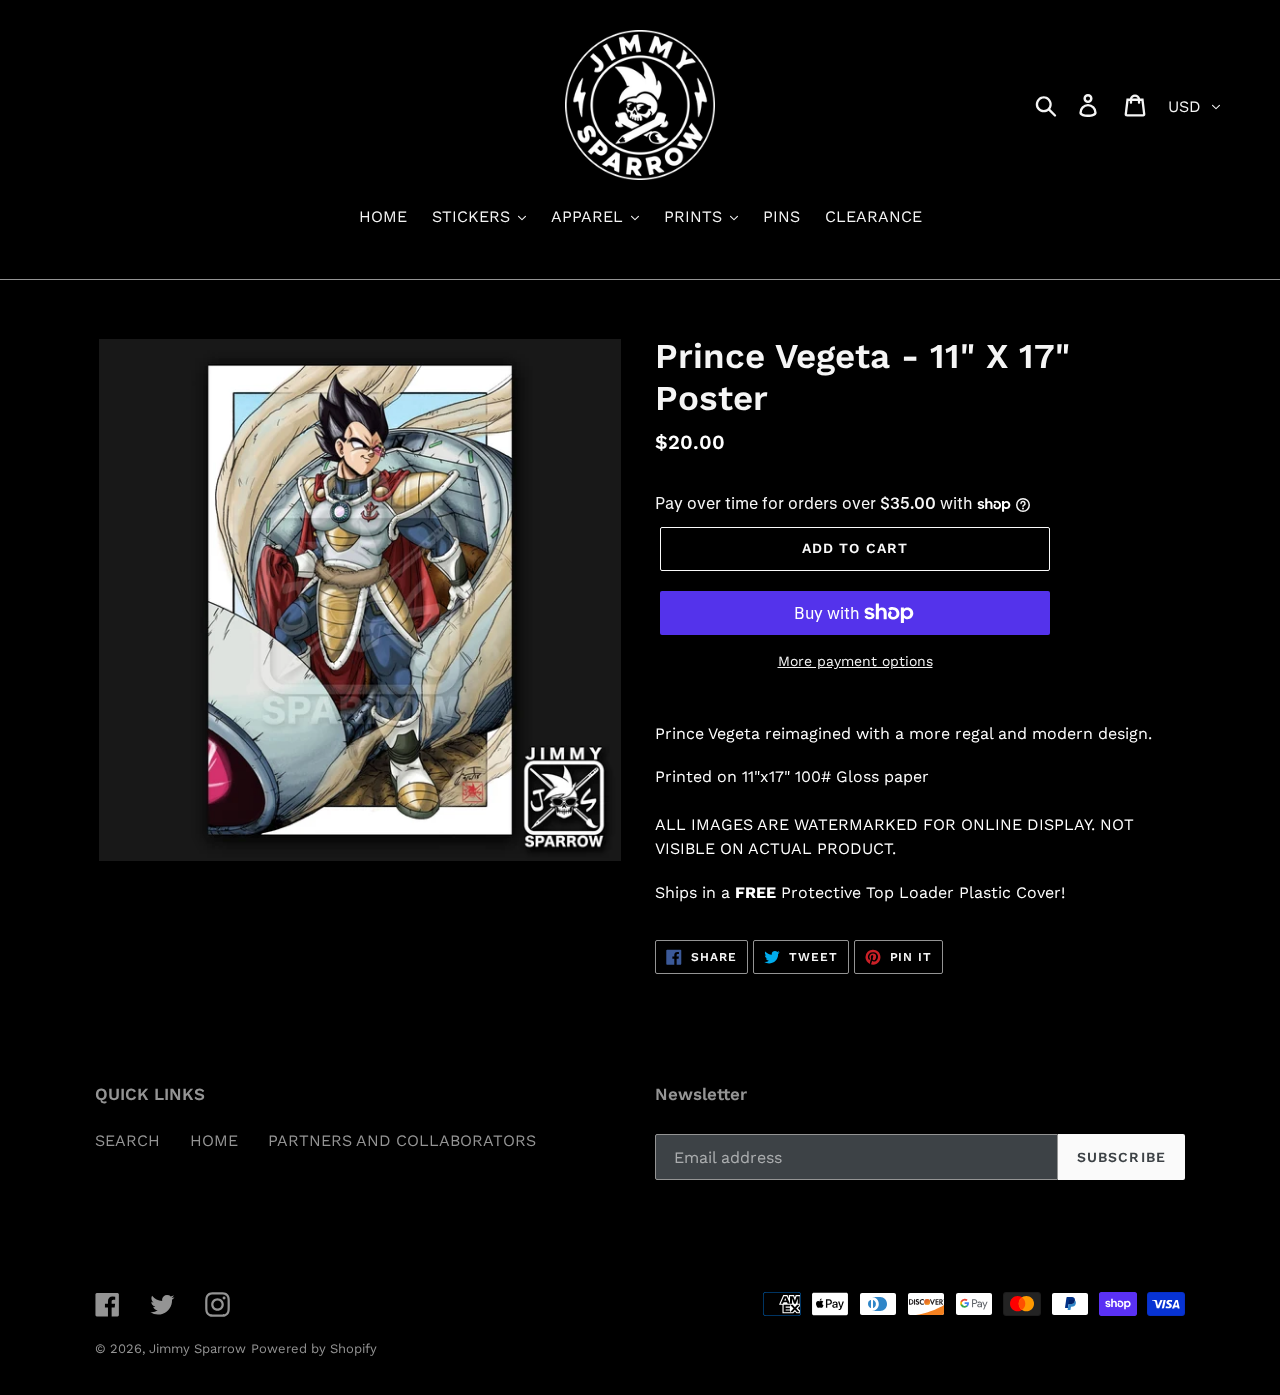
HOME (214, 1140)
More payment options (855, 661)
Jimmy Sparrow (197, 1348)
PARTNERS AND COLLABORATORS (402, 1140)
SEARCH (127, 1140)
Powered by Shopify (314, 1348)
